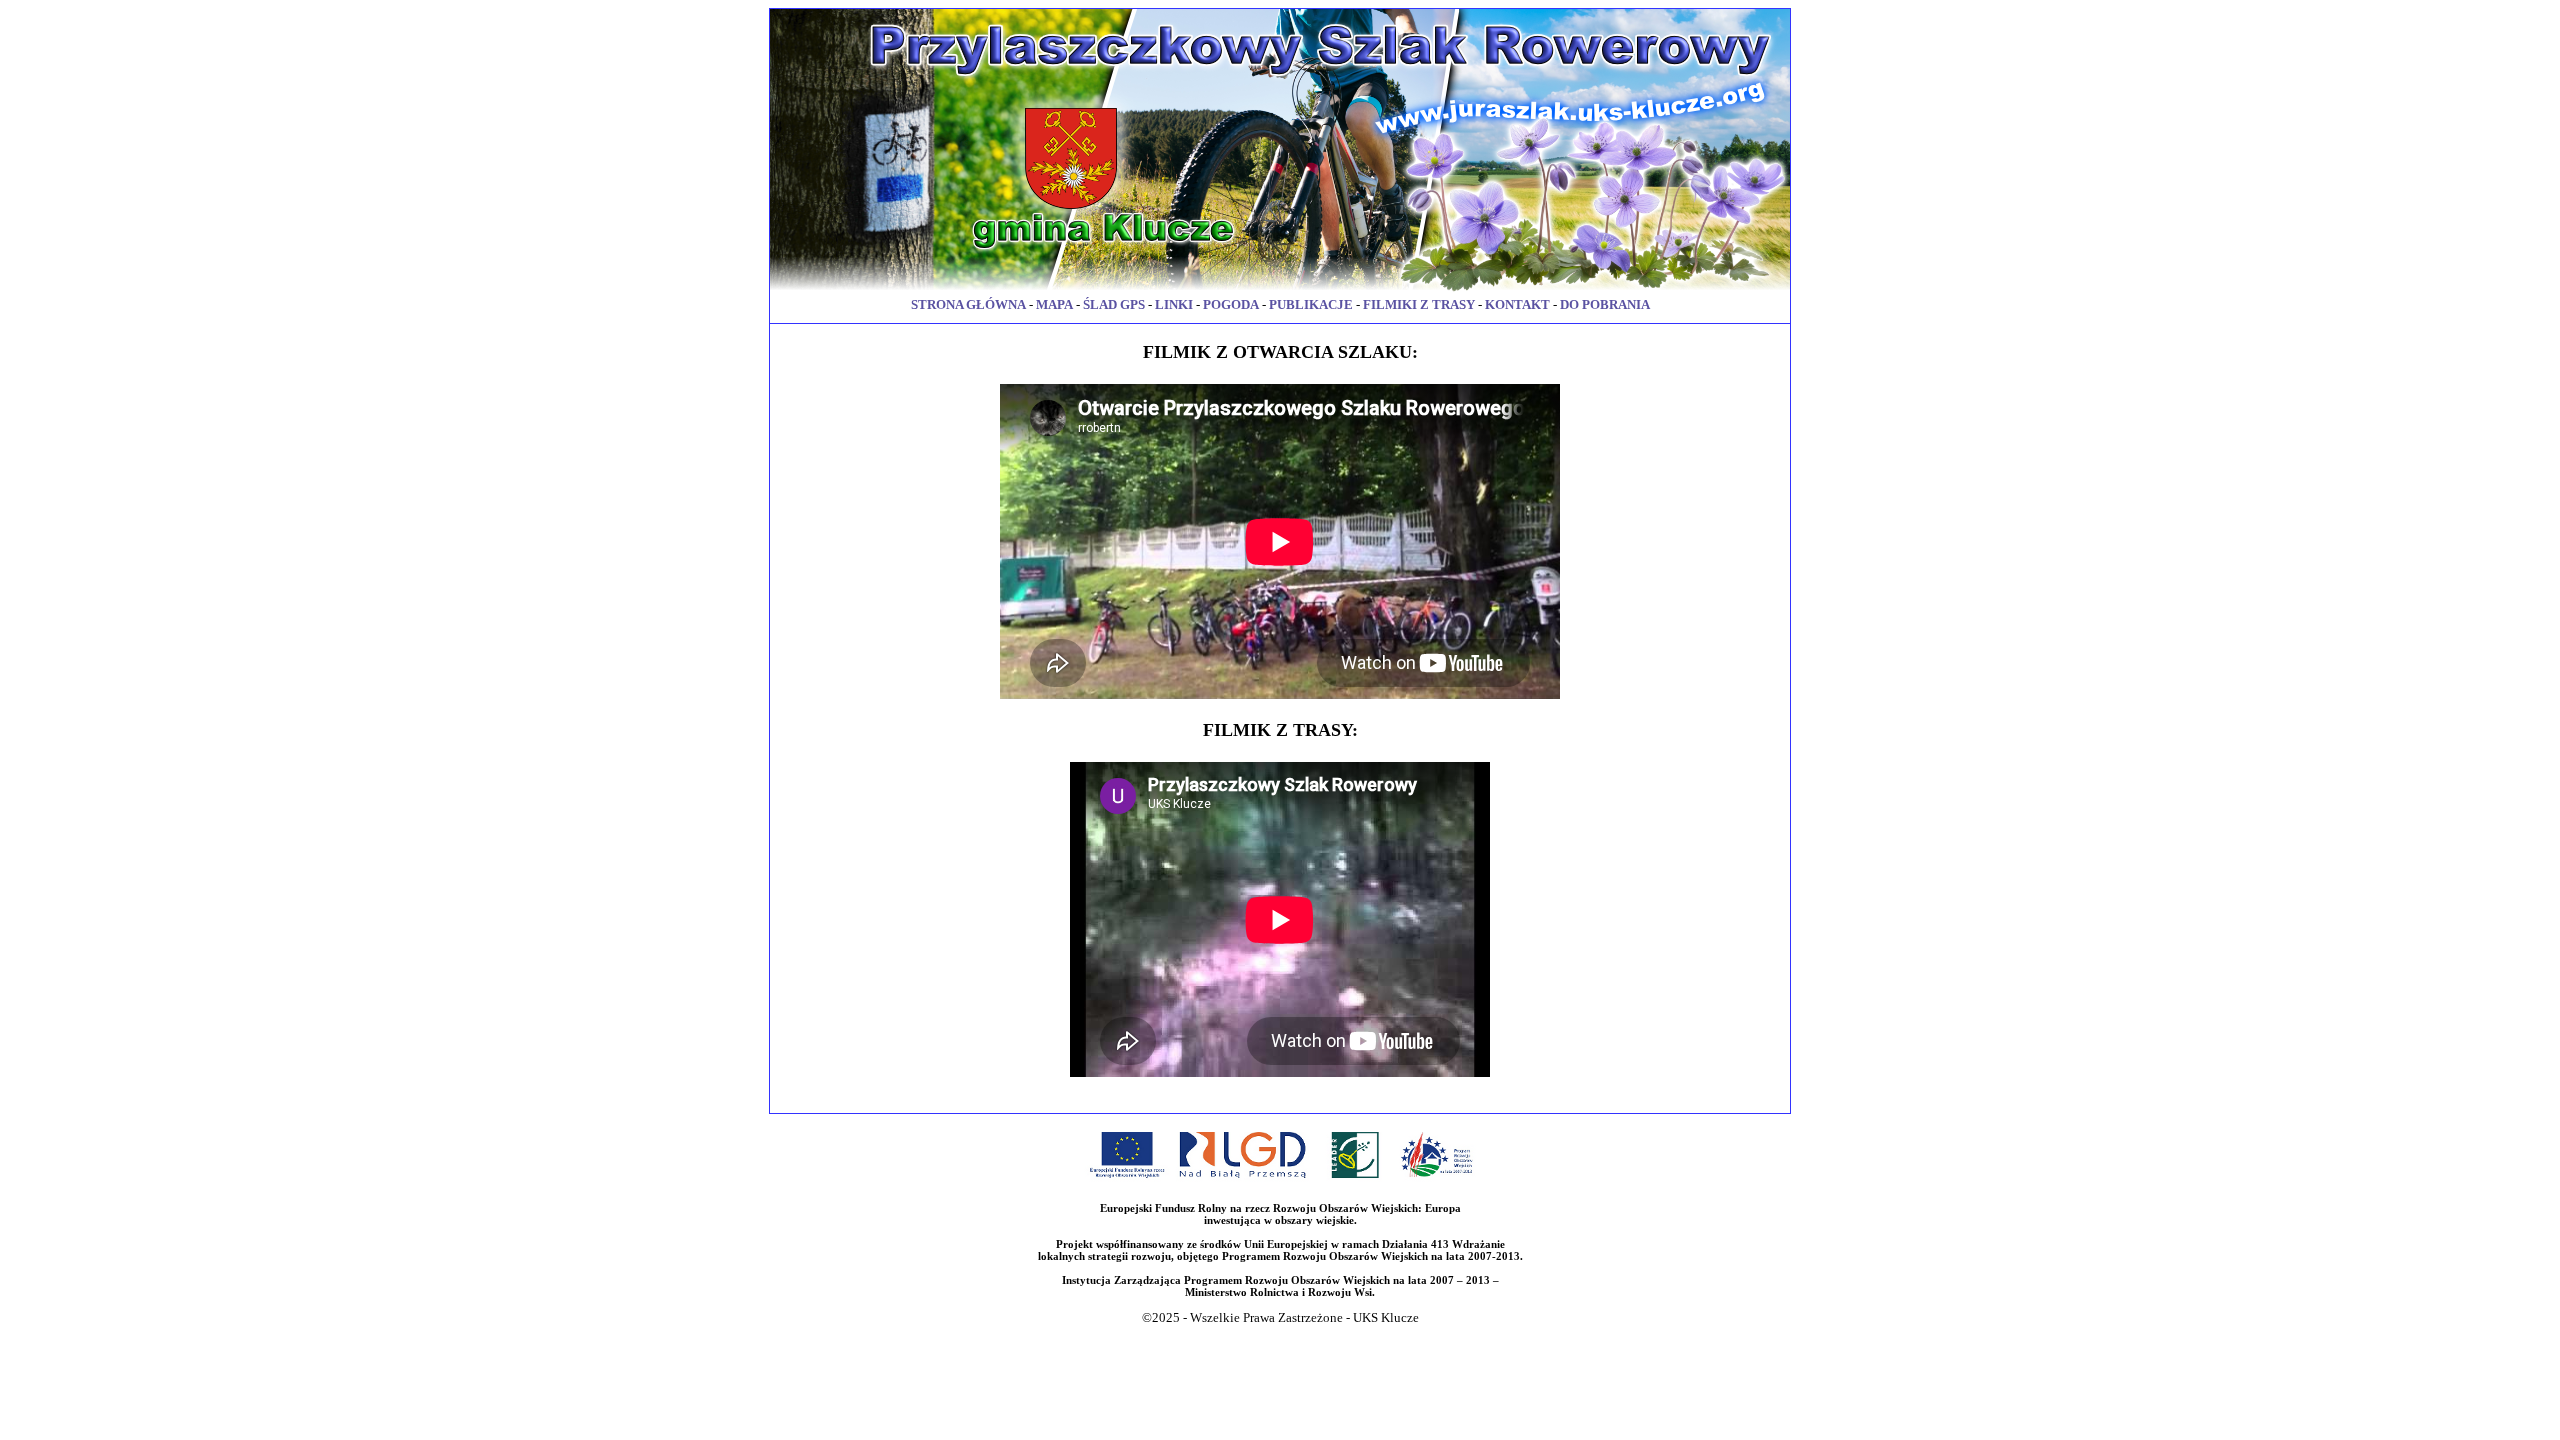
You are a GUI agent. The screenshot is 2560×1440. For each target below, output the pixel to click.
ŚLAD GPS (1114, 304)
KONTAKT (1517, 304)
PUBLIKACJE (1311, 304)
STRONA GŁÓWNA (968, 304)
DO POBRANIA (1605, 304)
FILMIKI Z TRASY (1419, 304)
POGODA (1231, 304)
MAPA (1054, 304)
